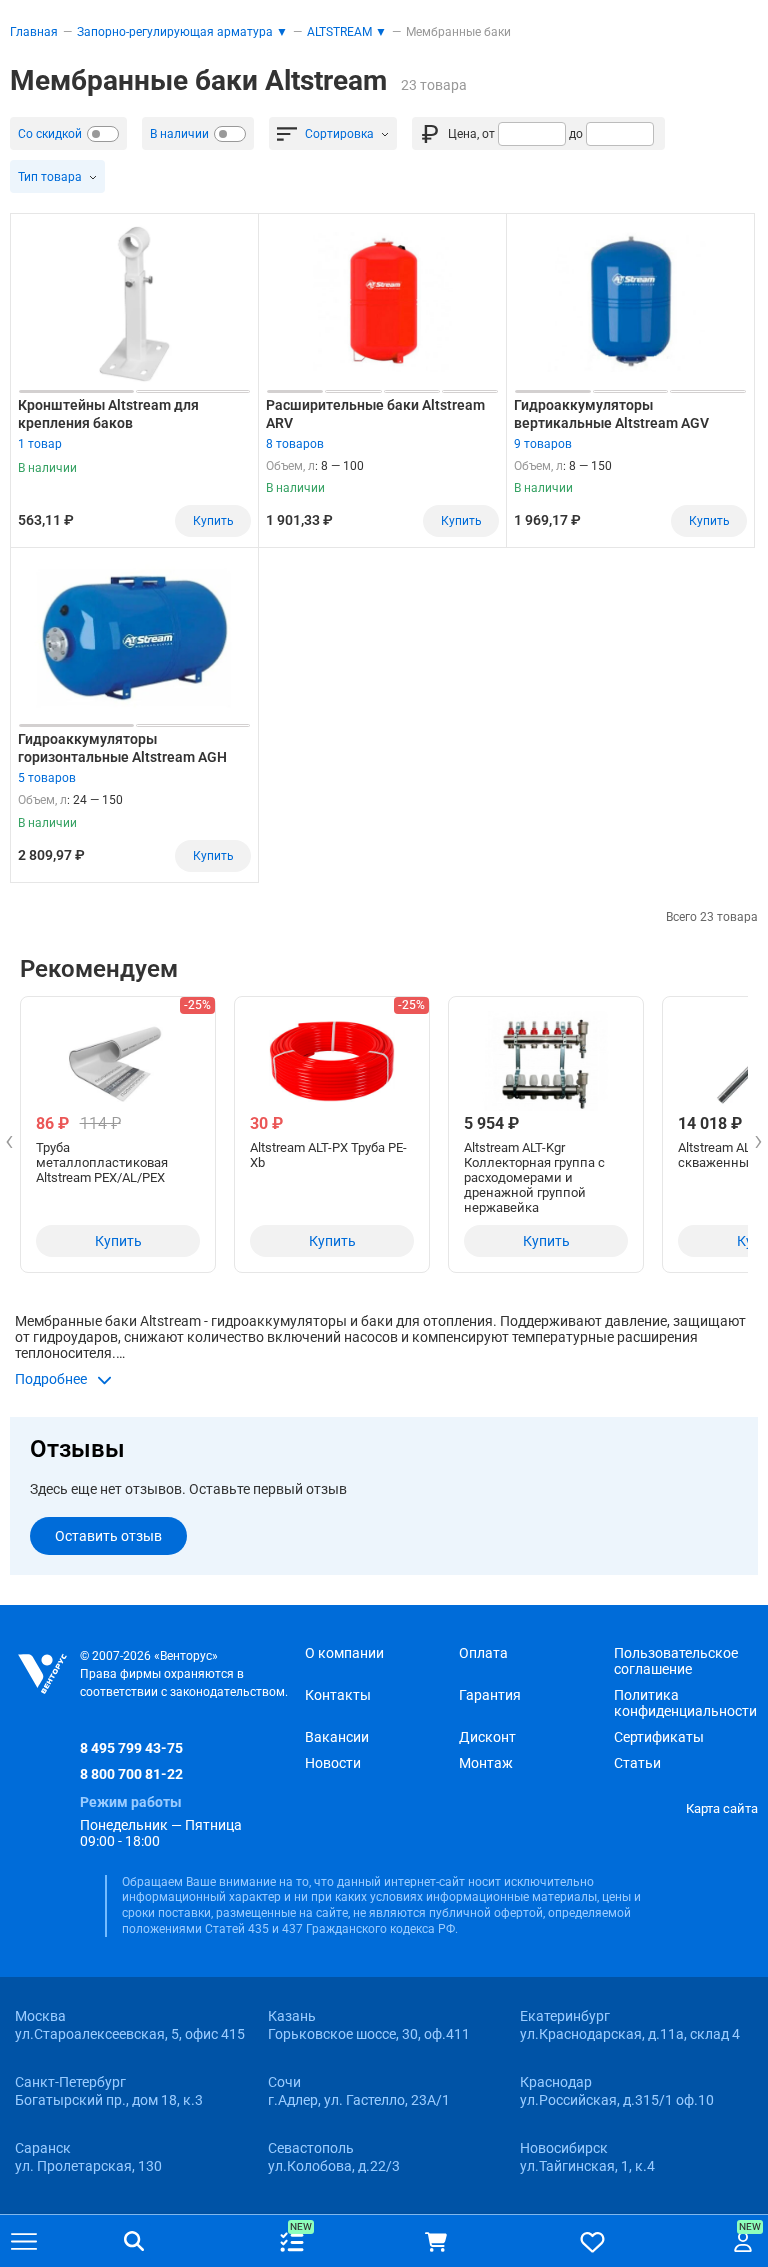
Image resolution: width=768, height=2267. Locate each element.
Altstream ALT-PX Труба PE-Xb (328, 1155)
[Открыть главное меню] (24, 2242)
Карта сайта (722, 1808)
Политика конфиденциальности (685, 1703)
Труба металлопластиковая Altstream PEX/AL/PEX (102, 1162)
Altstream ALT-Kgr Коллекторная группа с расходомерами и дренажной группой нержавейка (534, 1177)
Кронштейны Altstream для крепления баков (108, 414)
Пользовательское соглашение (676, 1661)
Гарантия (490, 1695)
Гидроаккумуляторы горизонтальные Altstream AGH (122, 748)
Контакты (338, 1695)
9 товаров (543, 444)
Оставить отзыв (108, 1536)
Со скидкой (50, 134)
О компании (344, 1653)
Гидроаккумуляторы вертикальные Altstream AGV (611, 414)
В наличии (179, 134)
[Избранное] (592, 2241)
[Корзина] (436, 2242)
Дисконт (487, 1737)
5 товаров (47, 778)
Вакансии (337, 1737)
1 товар (40, 444)
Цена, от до (515, 134)
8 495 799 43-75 (131, 1748)
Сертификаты (659, 1737)
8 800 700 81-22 (131, 1774)
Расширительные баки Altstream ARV (375, 414)
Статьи (637, 1763)
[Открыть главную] (42, 1674)
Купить (213, 521)
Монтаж (486, 1763)
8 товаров (295, 444)
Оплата (483, 1653)
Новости (333, 1763)
